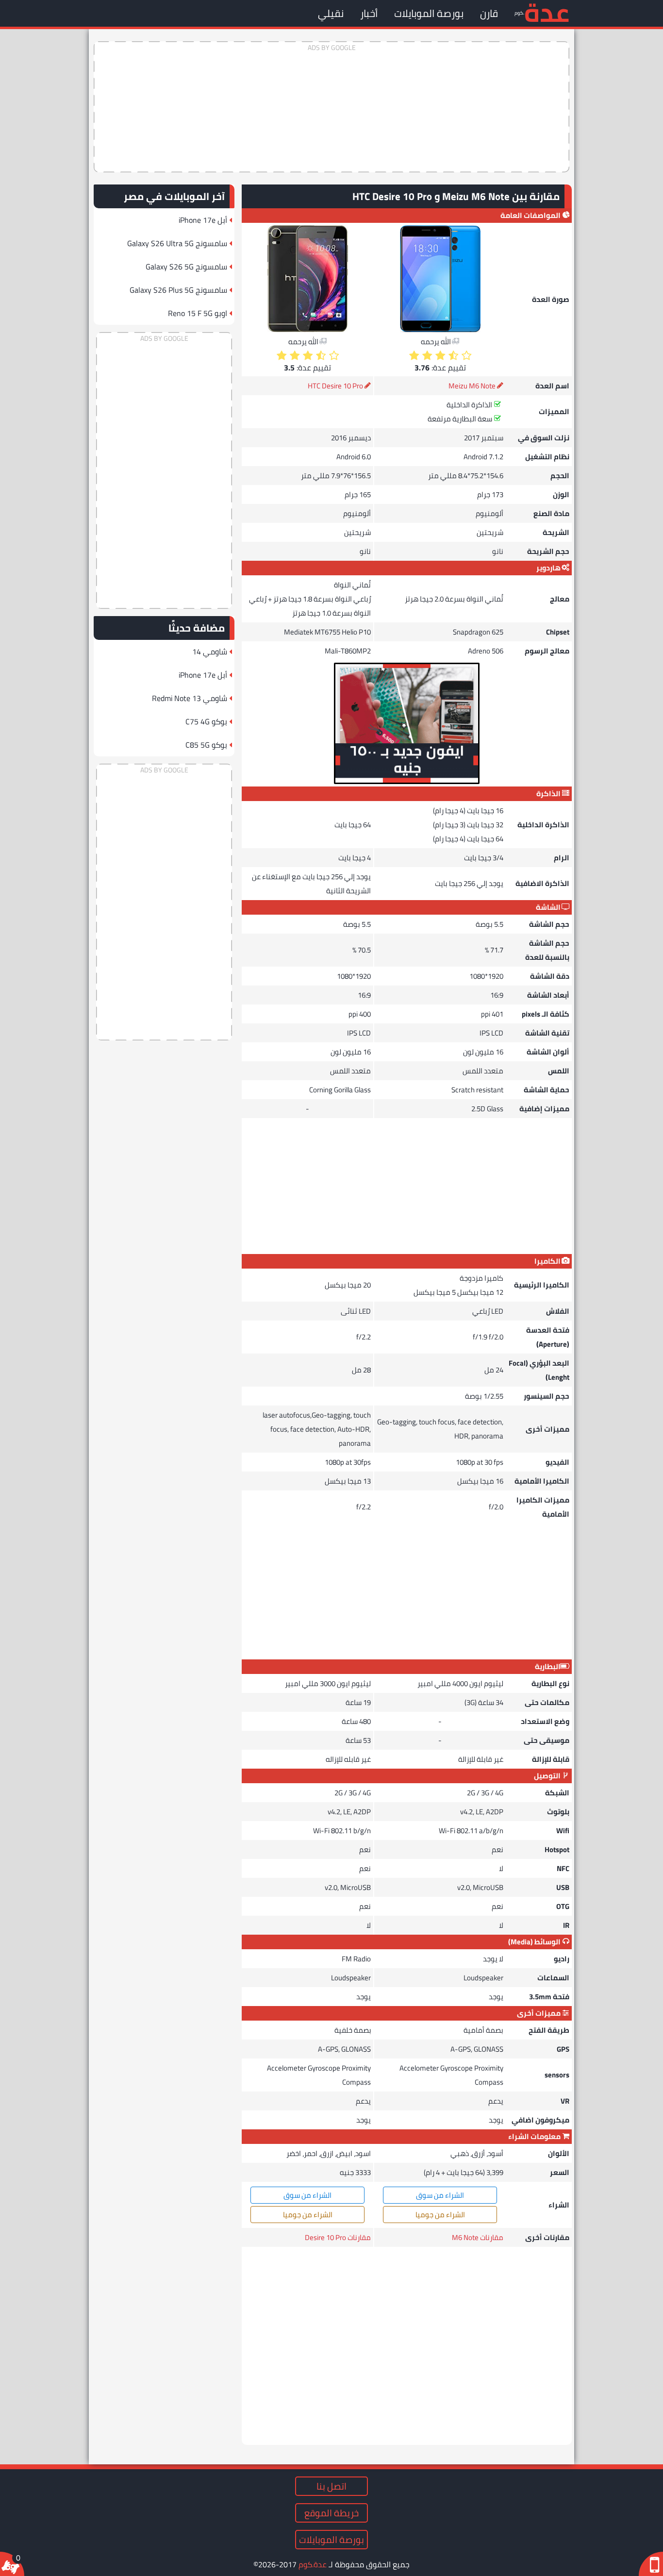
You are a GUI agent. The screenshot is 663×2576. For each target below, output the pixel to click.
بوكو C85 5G (206, 745)
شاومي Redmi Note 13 (190, 698)
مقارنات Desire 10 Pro (338, 2237)
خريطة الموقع (331, 2513)
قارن (489, 13)
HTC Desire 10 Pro (335, 386)
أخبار (369, 13)
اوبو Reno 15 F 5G (198, 313)
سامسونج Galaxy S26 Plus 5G (178, 290)
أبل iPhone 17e (203, 220)
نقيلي (331, 13)
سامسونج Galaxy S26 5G (186, 267)
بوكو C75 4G (206, 721)
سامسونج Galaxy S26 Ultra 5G (177, 243)
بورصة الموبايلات (429, 13)
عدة (547, 12)
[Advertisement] (331, 107)
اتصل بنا (331, 2486)
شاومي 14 (210, 652)
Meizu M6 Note (472, 386)
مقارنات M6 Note (478, 2237)
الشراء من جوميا (440, 2215)
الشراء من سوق (440, 2195)
